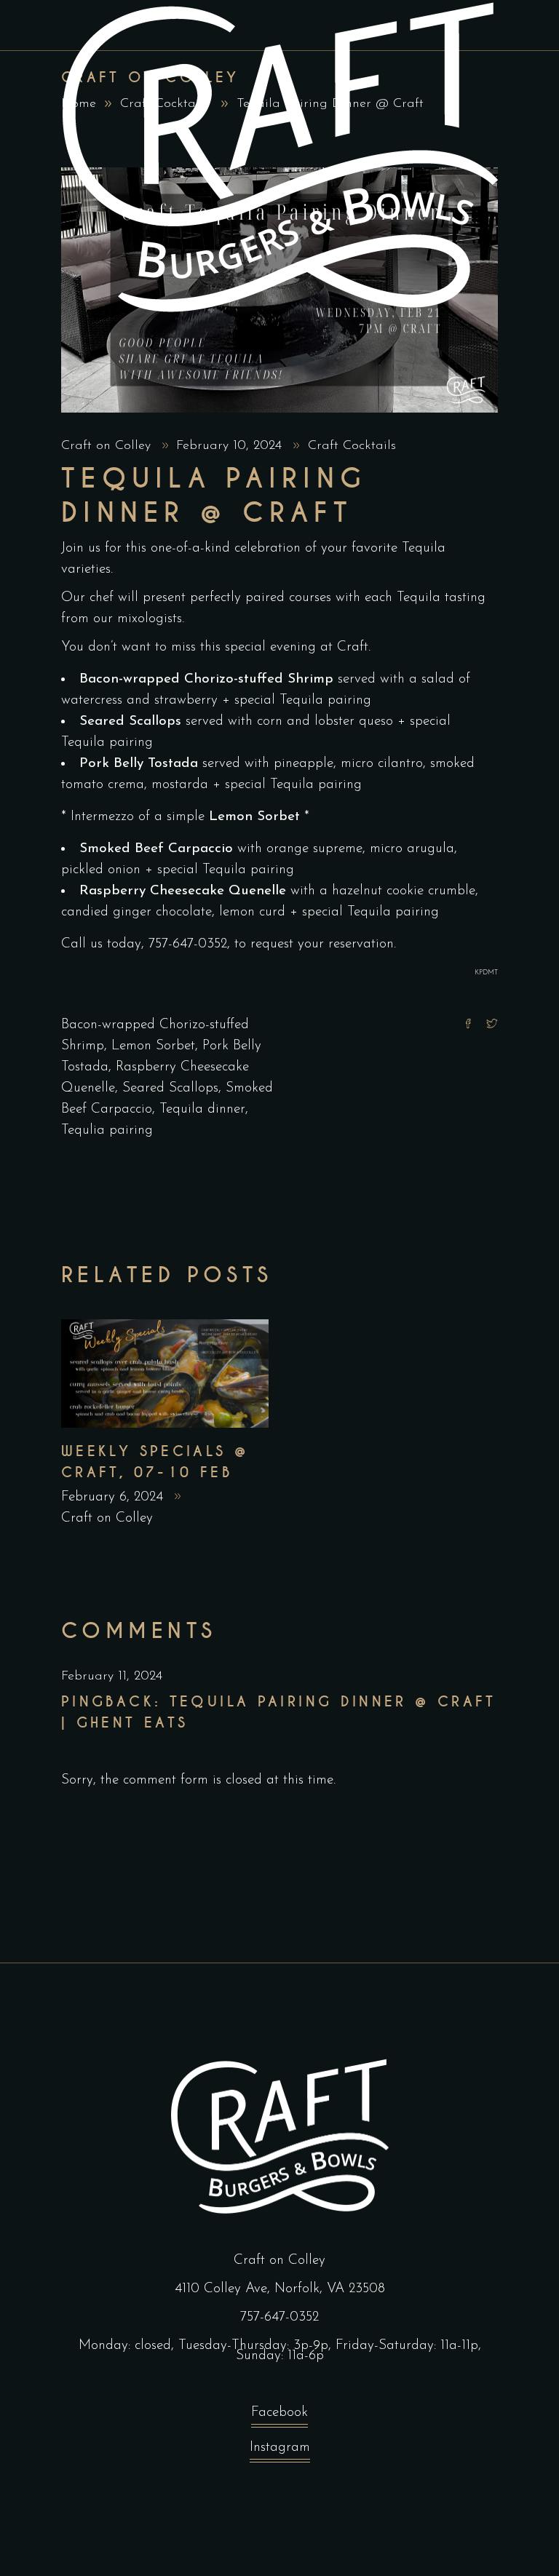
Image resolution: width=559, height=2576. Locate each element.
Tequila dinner (202, 1109)
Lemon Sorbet (153, 1046)
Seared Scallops (170, 1088)
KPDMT (486, 973)
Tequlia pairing (107, 1130)
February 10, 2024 (231, 446)
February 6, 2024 (114, 1497)
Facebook (279, 2413)
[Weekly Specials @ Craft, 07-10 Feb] (165, 1374)
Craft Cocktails (352, 446)
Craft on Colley (108, 446)
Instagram (280, 2448)
